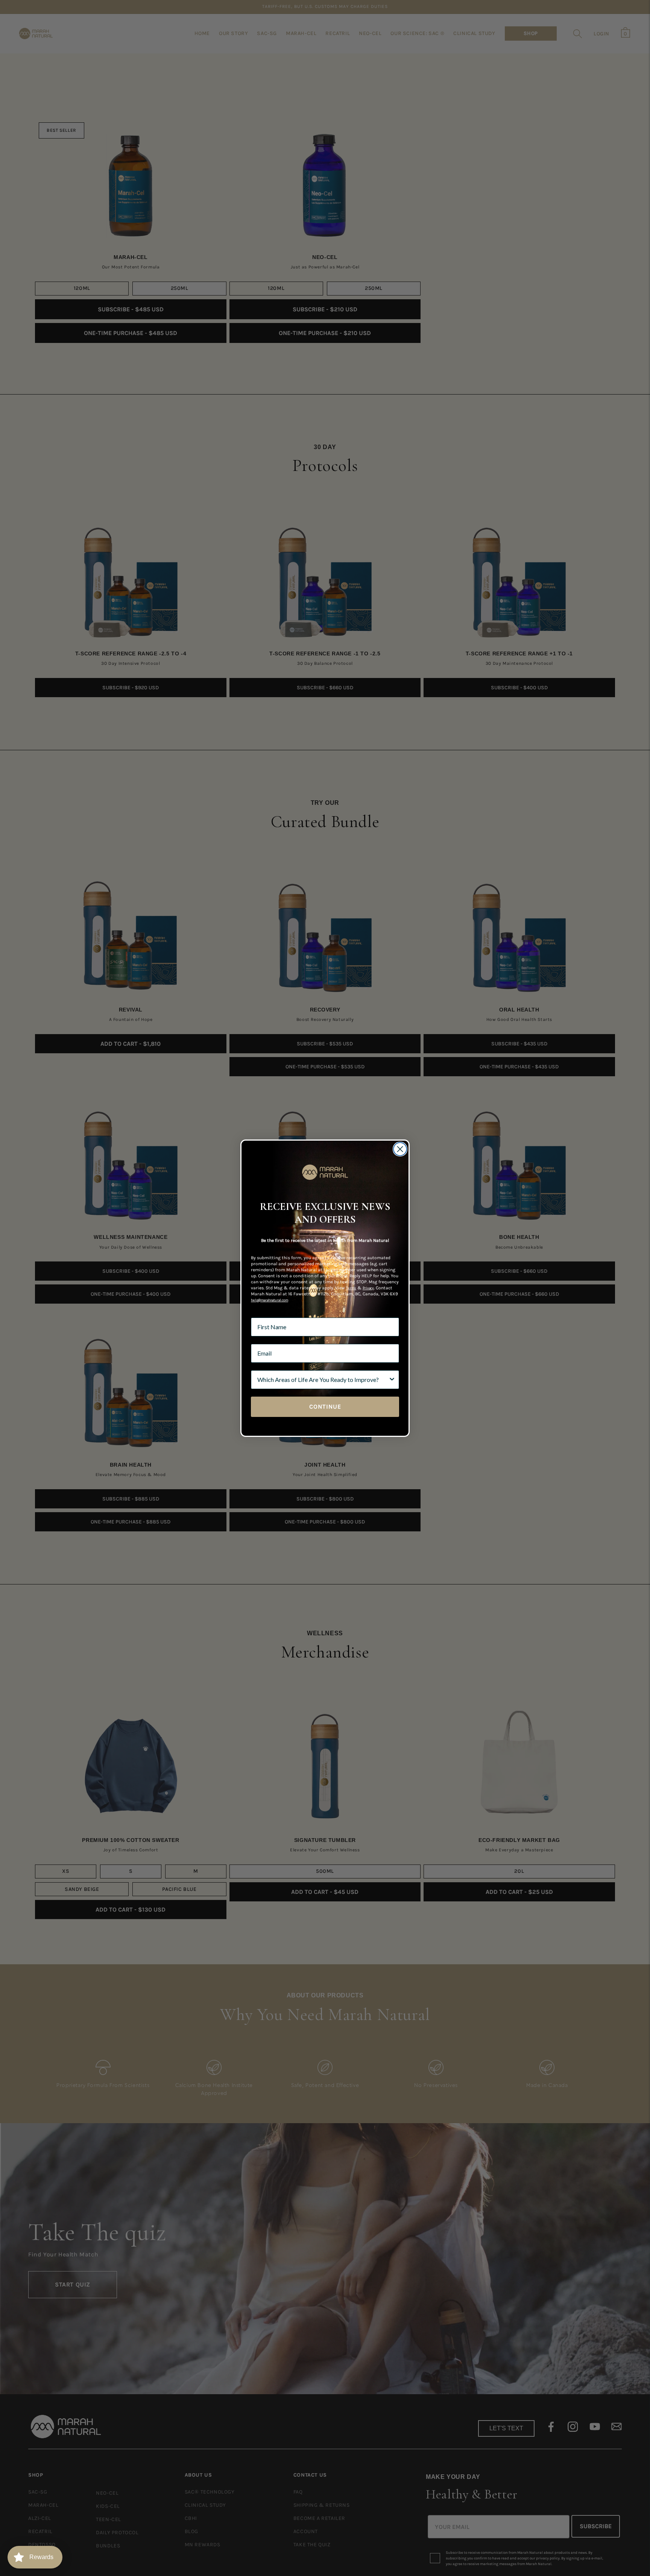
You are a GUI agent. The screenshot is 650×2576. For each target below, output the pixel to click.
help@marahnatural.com (270, 1300)
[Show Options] (392, 1380)
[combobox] (323, 1380)
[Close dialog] (400, 1149)
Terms (351, 1288)
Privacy (368, 1288)
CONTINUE (325, 1407)
